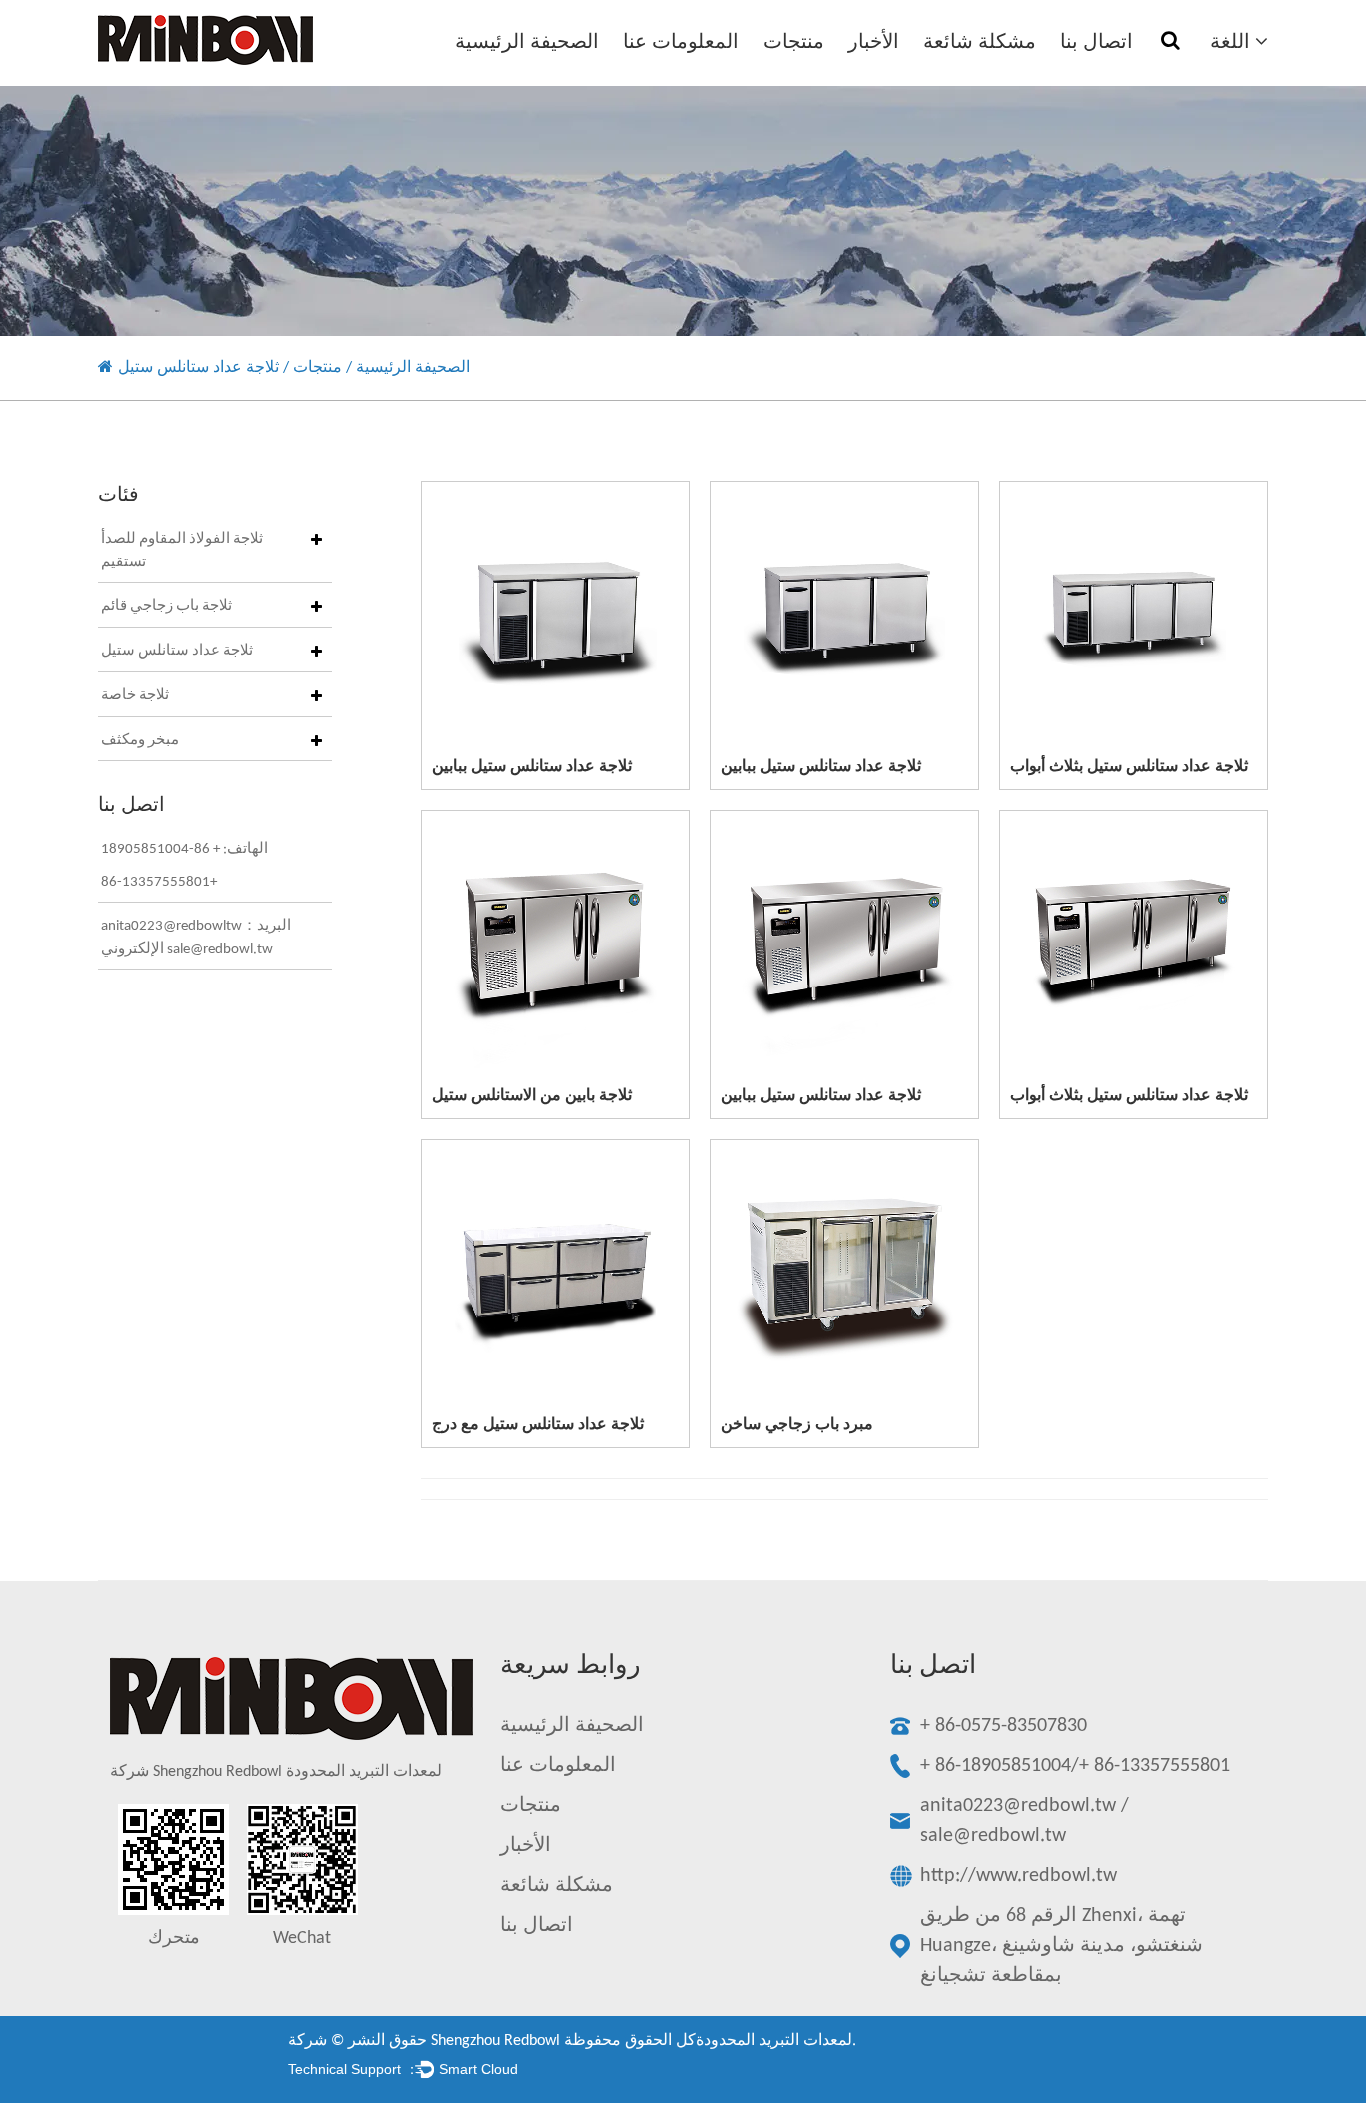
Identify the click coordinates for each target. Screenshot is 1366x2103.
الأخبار (873, 43)
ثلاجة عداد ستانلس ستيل (177, 651)
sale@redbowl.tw (993, 1836)
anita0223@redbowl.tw (1018, 1806)
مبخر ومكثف (140, 740)
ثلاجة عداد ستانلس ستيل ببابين (532, 767)
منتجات (793, 43)
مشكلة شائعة (979, 43)
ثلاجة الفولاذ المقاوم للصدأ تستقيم (182, 551)
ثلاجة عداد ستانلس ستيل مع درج (538, 1425)
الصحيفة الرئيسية (527, 43)
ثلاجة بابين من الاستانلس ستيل (532, 1096)
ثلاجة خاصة (135, 695)
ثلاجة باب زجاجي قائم (166, 606)
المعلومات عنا (681, 43)
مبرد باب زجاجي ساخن (797, 1425)
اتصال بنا (1096, 43)
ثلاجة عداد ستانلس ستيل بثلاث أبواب (1129, 767)
